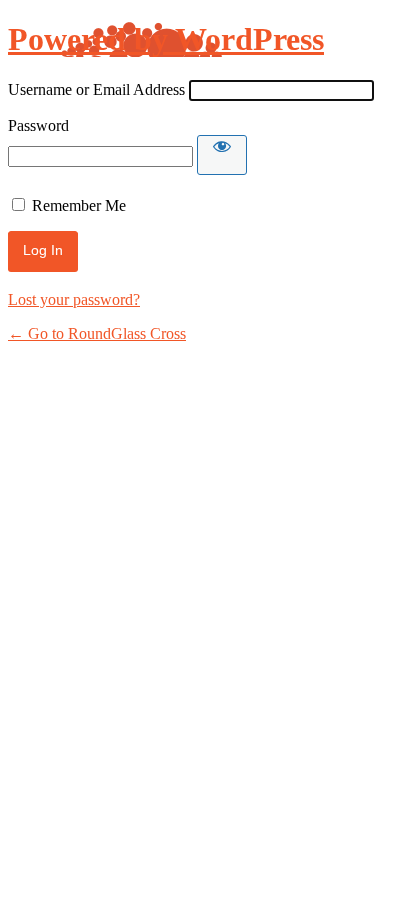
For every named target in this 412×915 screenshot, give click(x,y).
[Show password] (222, 155)
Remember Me (79, 205)
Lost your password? (74, 299)
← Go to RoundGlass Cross (97, 333)
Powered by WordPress (166, 39)
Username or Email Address (96, 89)
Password (38, 125)
